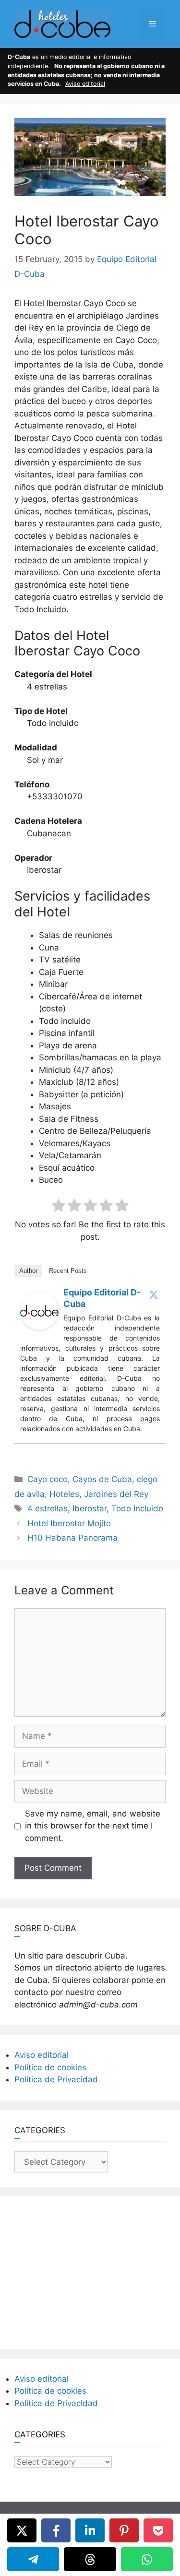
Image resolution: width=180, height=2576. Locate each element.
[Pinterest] (124, 2530)
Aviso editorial (85, 84)
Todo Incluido (137, 1508)
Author (28, 1271)
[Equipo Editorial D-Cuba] (39, 1327)
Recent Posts (68, 1271)
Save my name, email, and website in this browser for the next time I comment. (93, 1826)
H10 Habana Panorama (72, 1538)
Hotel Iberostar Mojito (69, 1523)
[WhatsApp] (147, 2559)
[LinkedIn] (90, 2530)
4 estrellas (48, 1508)
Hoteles (64, 1494)
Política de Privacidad (56, 2079)
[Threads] (90, 2559)
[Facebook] (56, 2530)
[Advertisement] (90, 2271)
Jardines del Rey (116, 1494)
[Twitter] (154, 1294)
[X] (22, 2530)
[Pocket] (158, 2530)
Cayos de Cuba (102, 1479)
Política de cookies (50, 2067)
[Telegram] (33, 2559)
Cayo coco (48, 1479)
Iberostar (90, 1508)
